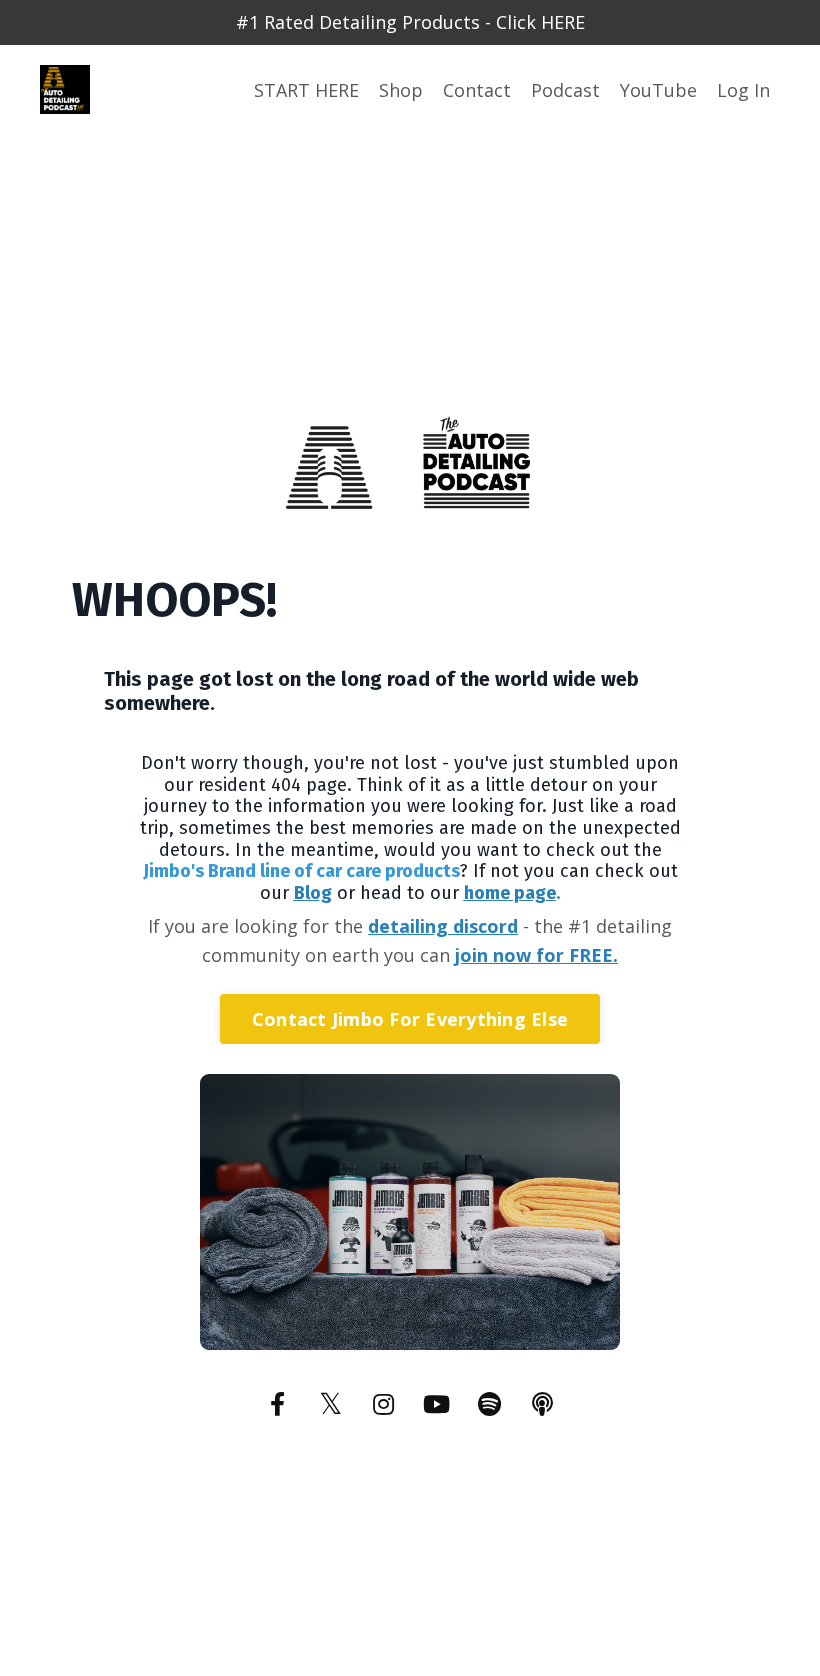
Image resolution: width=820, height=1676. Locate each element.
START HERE (306, 90)
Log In (743, 90)
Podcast (565, 90)
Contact (477, 90)
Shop (401, 90)
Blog (313, 893)
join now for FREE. (536, 955)
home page (510, 893)
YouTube (658, 90)
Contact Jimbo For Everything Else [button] (410, 1019)
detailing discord (443, 926)
